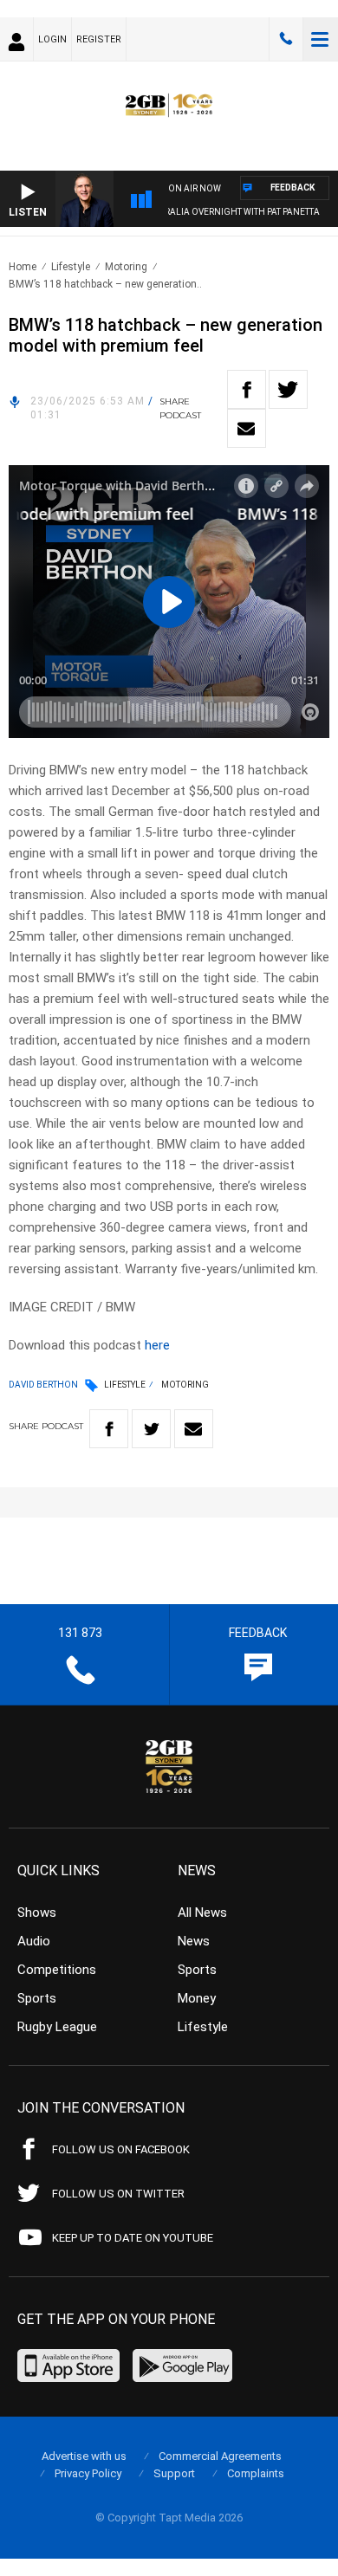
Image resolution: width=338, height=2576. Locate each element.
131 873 (286, 39)
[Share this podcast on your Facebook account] (247, 389)
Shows (37, 1913)
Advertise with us (84, 2456)
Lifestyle (71, 267)
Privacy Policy (88, 2473)
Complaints (256, 2473)
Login (52, 39)
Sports (37, 1998)
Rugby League (57, 2027)
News (194, 1941)
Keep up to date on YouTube (133, 2238)
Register (99, 39)
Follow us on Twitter (118, 2194)
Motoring (126, 267)
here (157, 1345)
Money (197, 1998)
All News (202, 1913)
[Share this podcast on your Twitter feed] (288, 389)
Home (23, 267)
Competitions (57, 1970)
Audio (34, 1941)
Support (174, 2473)
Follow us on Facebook (121, 2149)
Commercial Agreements (220, 2456)
